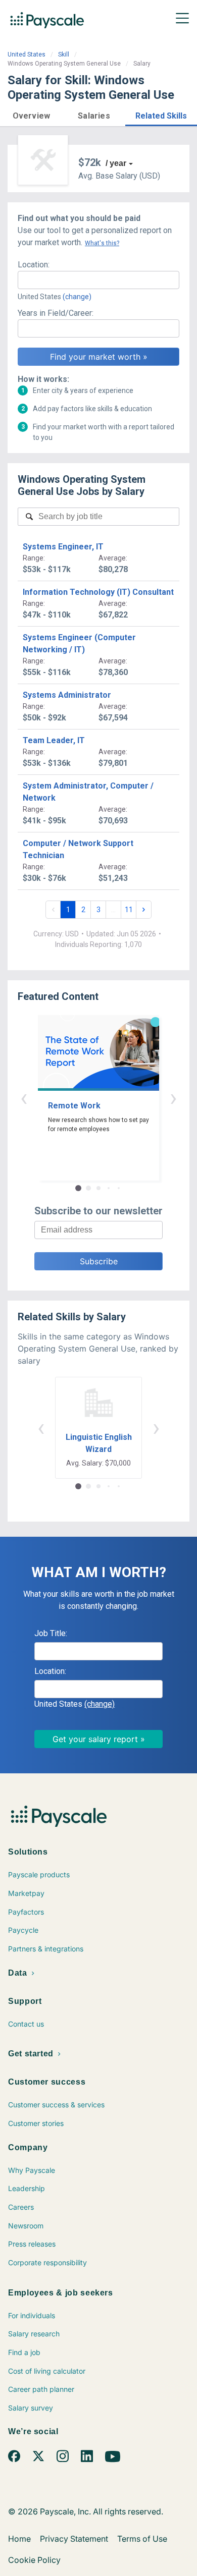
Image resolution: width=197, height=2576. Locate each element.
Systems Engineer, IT (63, 547)
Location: (34, 265)
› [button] (173, 1098)
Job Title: (51, 1633)
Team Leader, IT (54, 740)
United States (27, 54)
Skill (64, 54)
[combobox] (98, 280)
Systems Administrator (67, 695)
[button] (31, 114)
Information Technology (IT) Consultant (98, 592)
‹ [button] (24, 1098)
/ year (116, 163)
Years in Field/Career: (56, 313)
